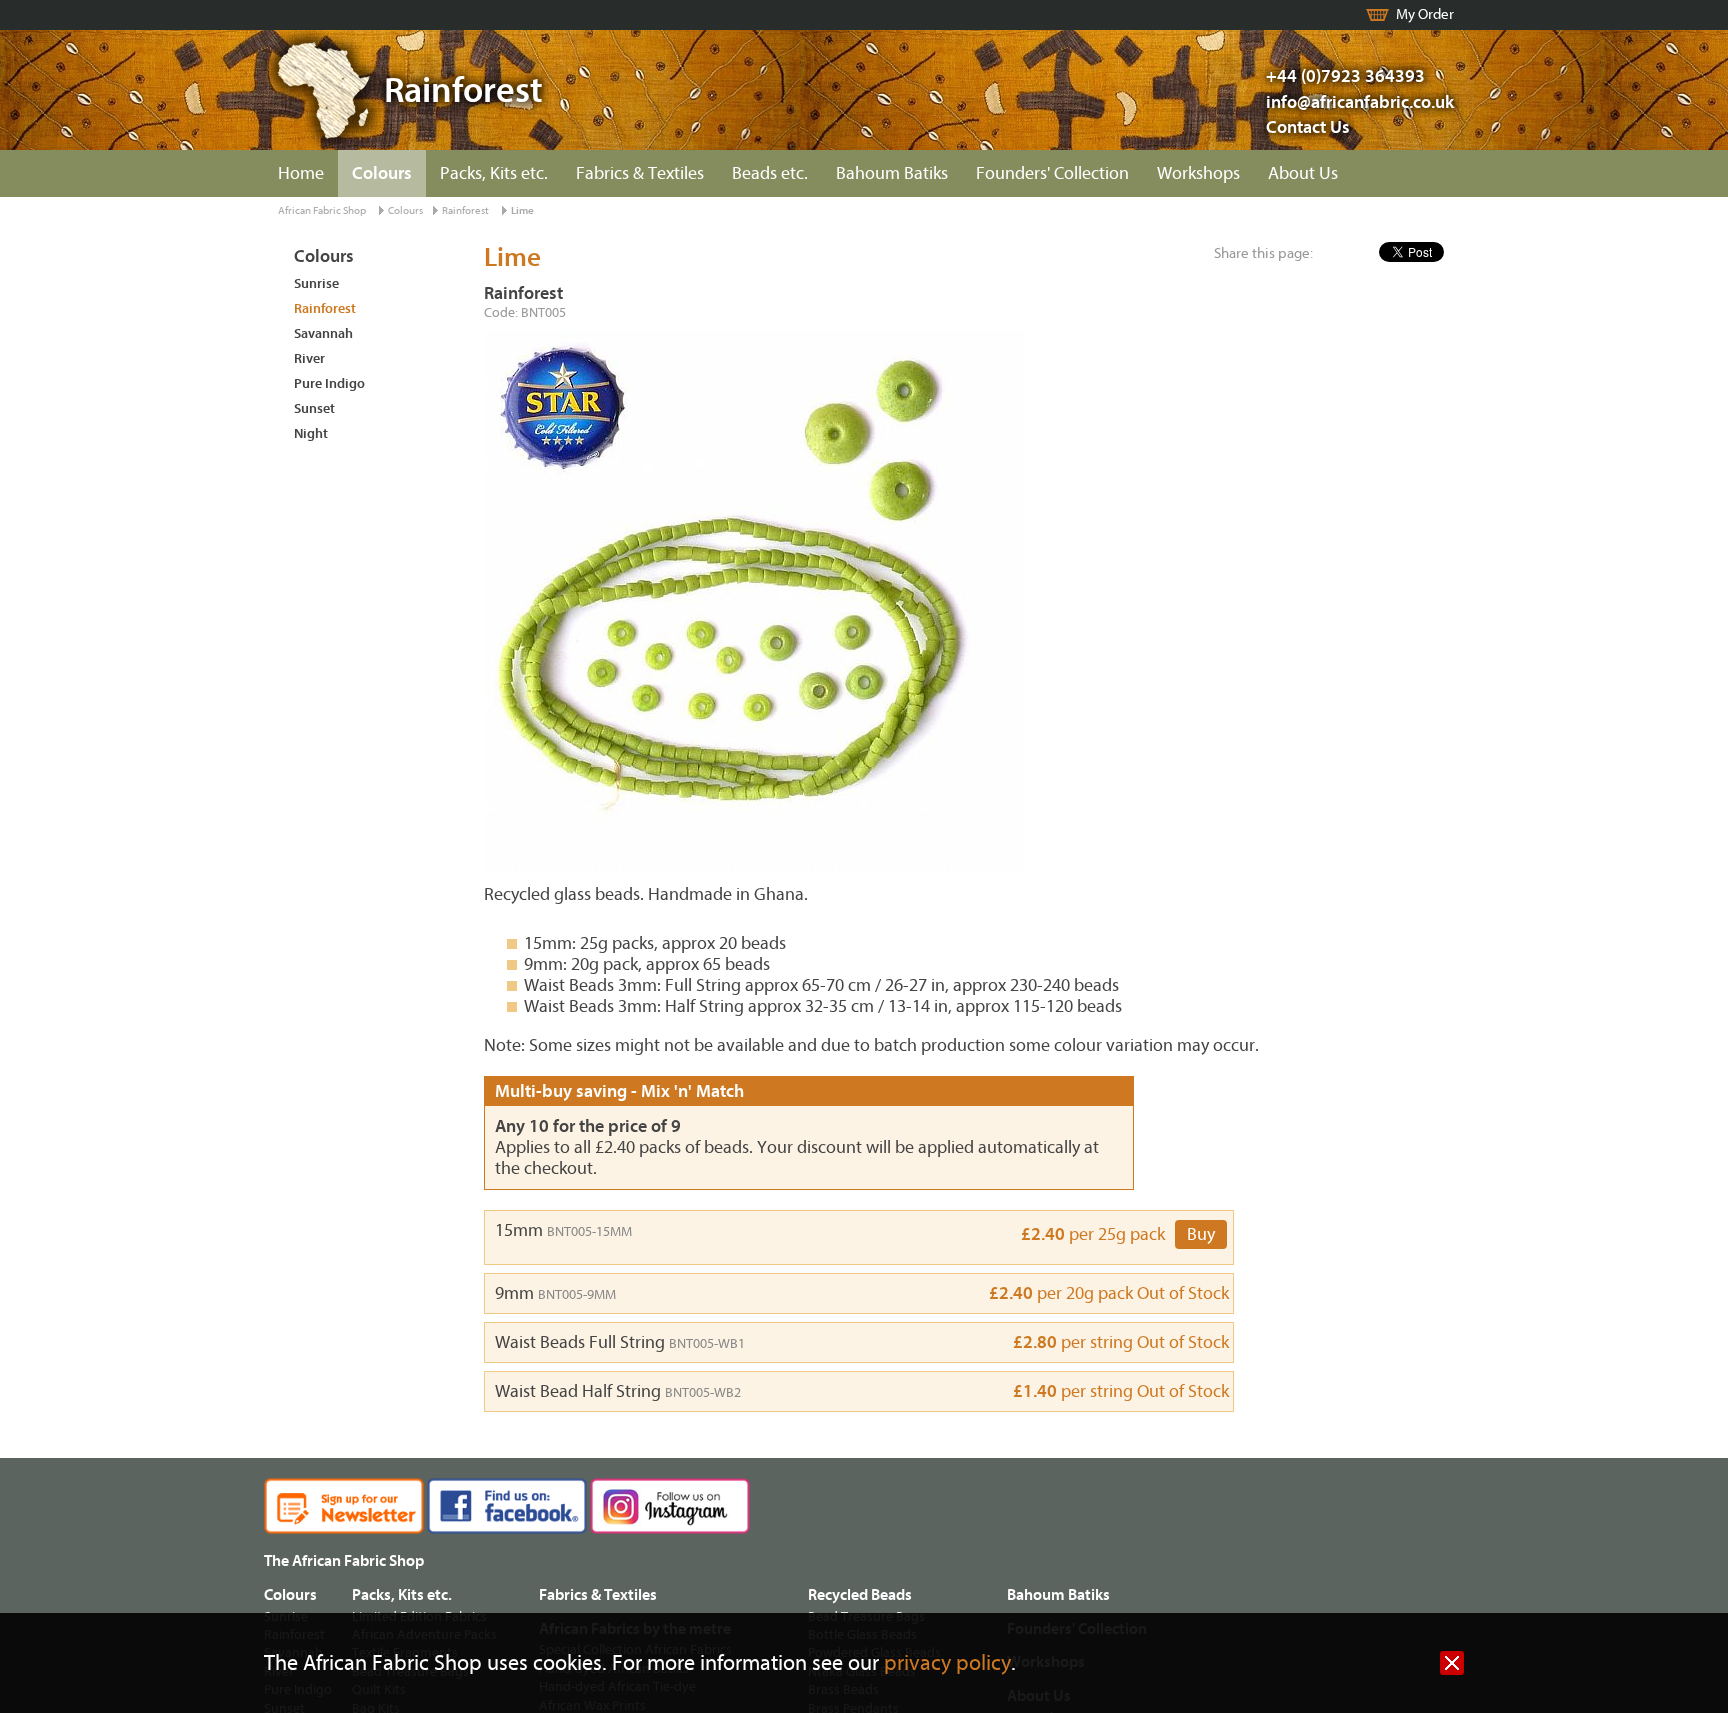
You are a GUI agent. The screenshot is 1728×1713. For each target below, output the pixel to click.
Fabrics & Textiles (640, 173)
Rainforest (465, 210)
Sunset (314, 408)
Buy (1201, 1234)
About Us (1303, 173)
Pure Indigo (329, 383)
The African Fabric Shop (344, 1561)
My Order (1425, 14)
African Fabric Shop (322, 210)
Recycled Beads (860, 1595)
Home (301, 173)
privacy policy (947, 1663)
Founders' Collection (1052, 173)
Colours (382, 173)
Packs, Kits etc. (494, 173)
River (309, 358)
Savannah (323, 333)
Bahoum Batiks (892, 173)
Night (311, 433)
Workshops (1198, 173)
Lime (522, 210)
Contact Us (1308, 127)
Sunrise (316, 283)
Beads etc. (770, 173)
